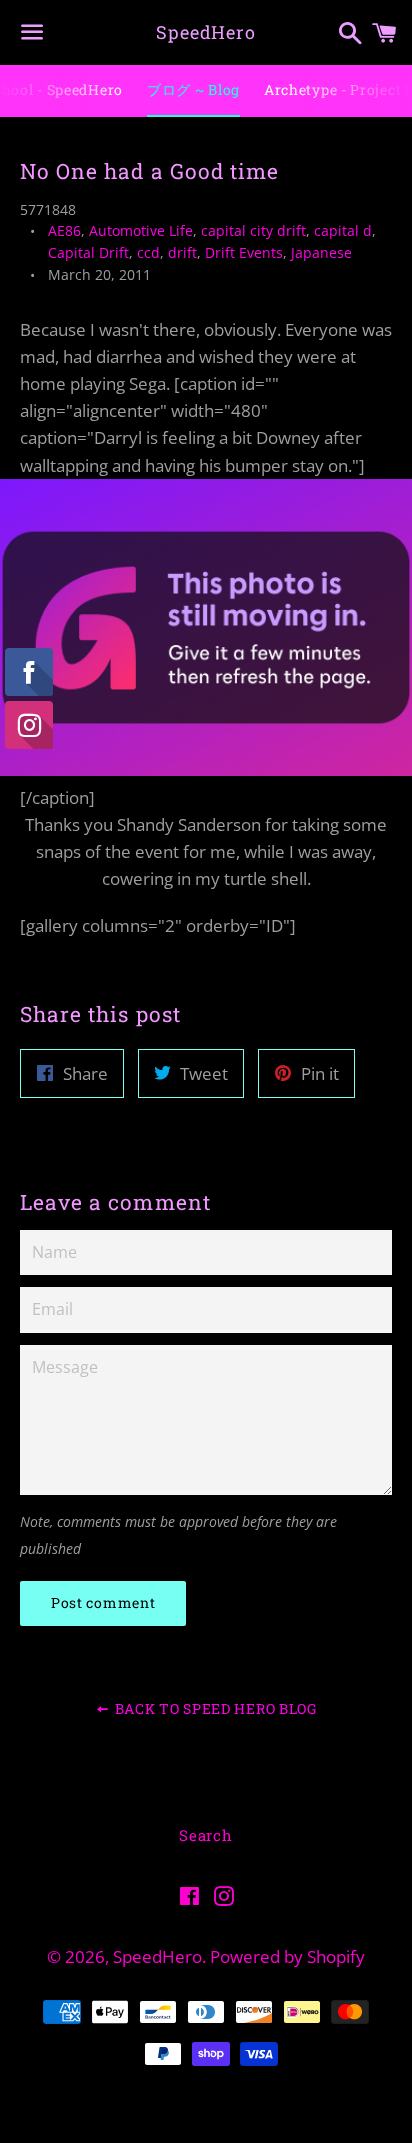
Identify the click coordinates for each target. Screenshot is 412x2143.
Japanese (321, 252)
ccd (148, 252)
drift (182, 252)
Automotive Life (141, 230)
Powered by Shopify (287, 1956)
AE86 (64, 230)
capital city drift (253, 230)
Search (206, 1835)
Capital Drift (88, 252)
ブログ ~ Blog (193, 89)
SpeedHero (206, 32)
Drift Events (244, 252)
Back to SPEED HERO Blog (214, 1708)
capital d (343, 230)
